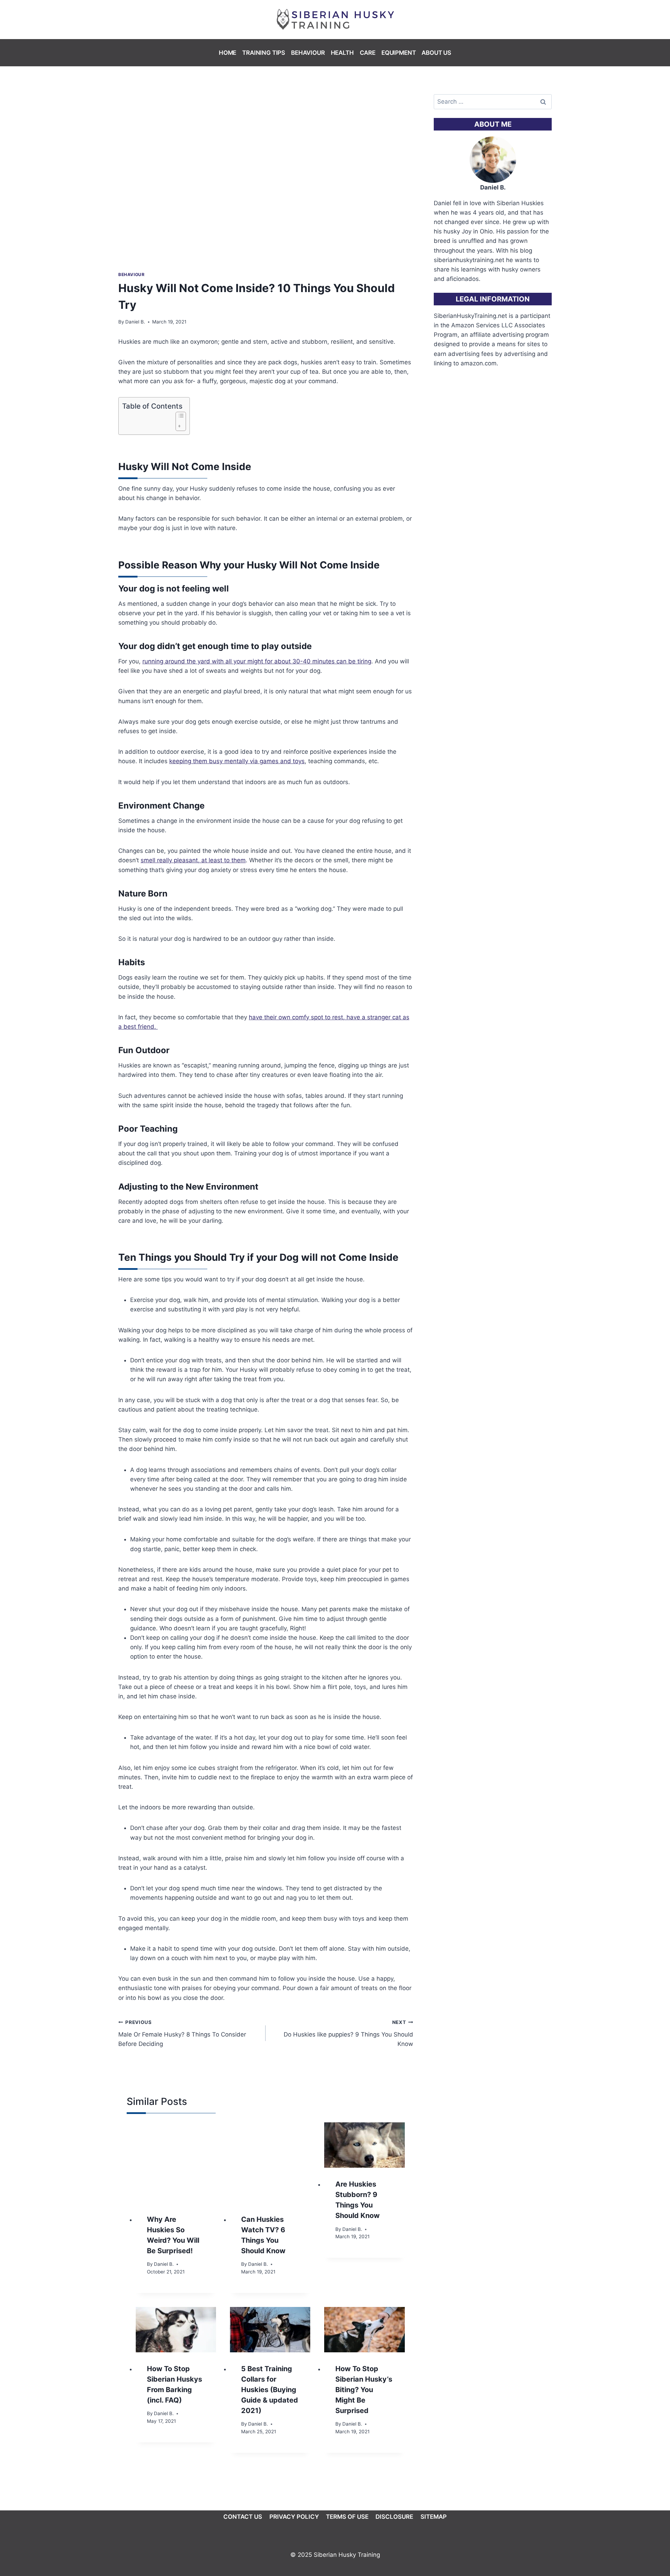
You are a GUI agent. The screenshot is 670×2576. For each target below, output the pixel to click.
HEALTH (342, 53)
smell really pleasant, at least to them (193, 860)
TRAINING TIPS (264, 53)
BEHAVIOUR (308, 53)
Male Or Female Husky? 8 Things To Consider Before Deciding (182, 2033)
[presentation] (176, 2162)
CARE (368, 53)
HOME (228, 53)
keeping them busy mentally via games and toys (237, 761)
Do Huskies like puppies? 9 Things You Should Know (348, 2033)
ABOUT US (436, 53)
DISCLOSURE (394, 2517)
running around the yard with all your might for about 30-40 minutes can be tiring (257, 661)
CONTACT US (243, 2517)
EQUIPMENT (399, 53)
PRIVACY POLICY (294, 2517)
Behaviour (131, 274)
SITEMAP (434, 2517)
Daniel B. (135, 322)
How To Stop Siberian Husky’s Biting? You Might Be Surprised (364, 2390)
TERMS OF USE (347, 2517)
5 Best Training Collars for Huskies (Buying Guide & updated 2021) (270, 2390)
